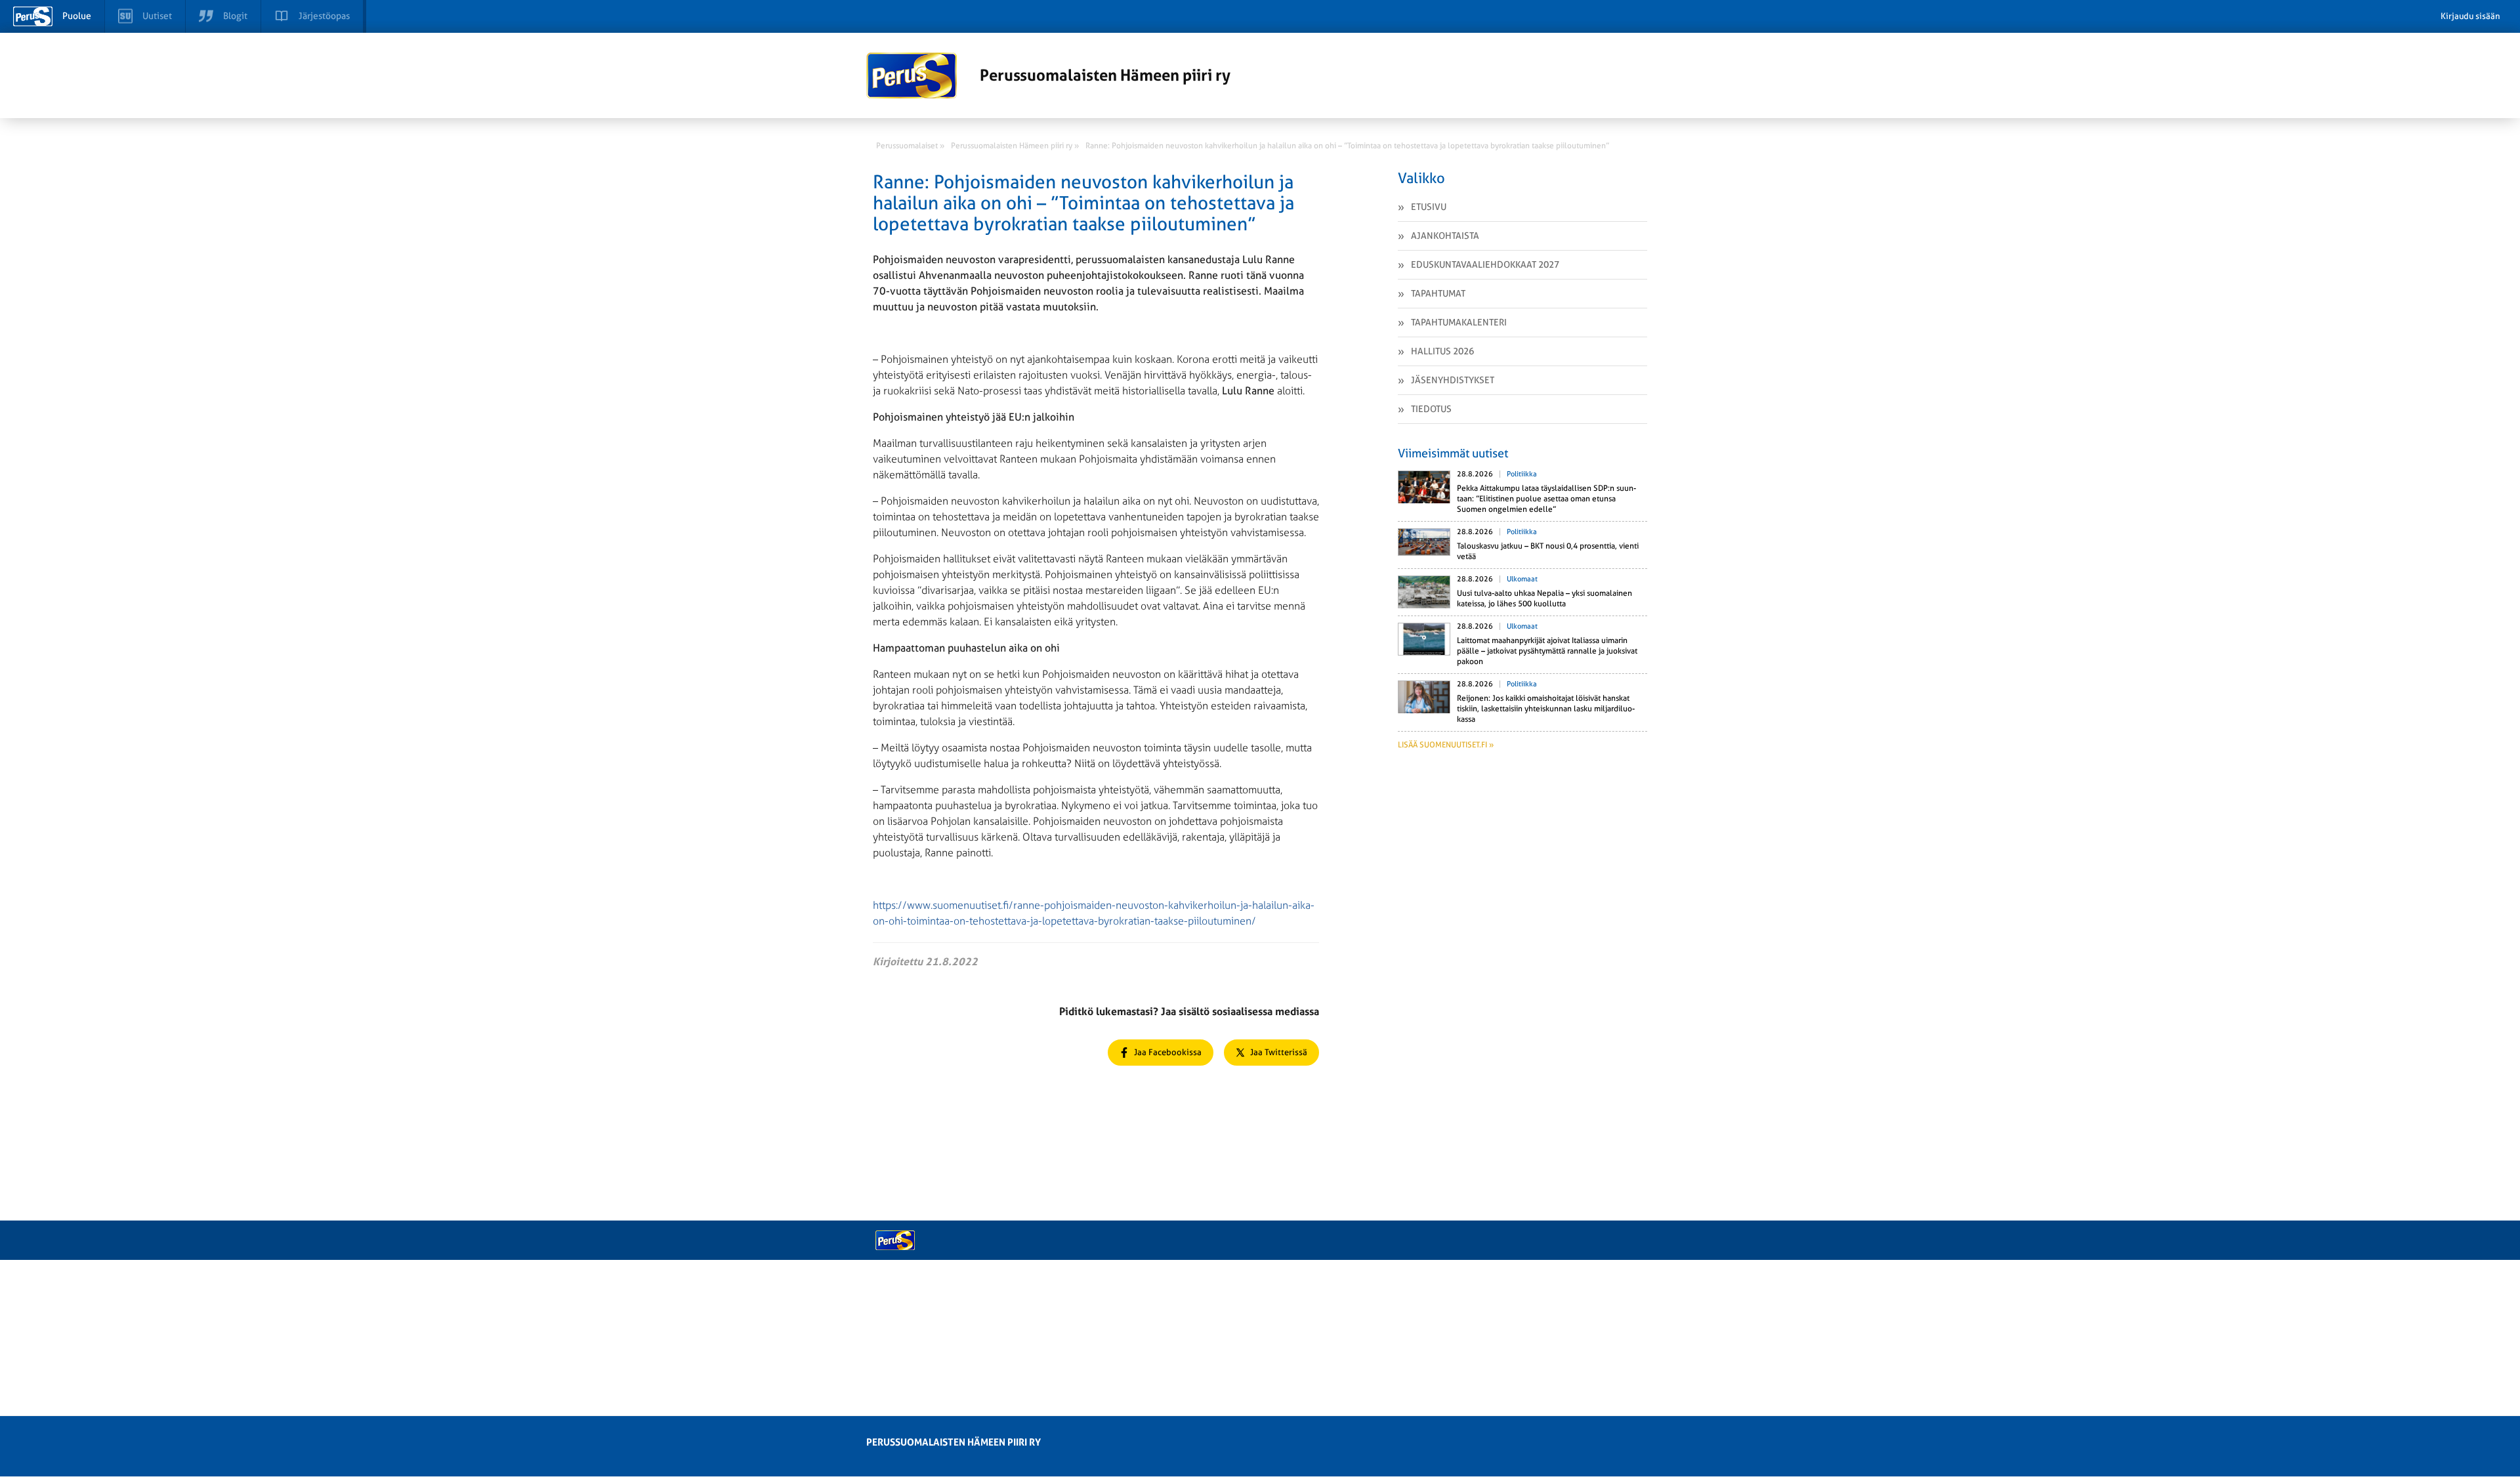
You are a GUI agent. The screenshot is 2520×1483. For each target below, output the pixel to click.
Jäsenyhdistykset (1453, 380)
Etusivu (1429, 207)
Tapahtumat (1438, 293)
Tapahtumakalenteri (1459, 322)
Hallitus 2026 (1442, 351)
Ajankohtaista (1445, 236)
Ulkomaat (1522, 579)
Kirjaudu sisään (2470, 16)
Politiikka (1522, 474)
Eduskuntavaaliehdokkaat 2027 (1485, 264)
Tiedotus (1431, 409)
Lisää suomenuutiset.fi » (1446, 745)
